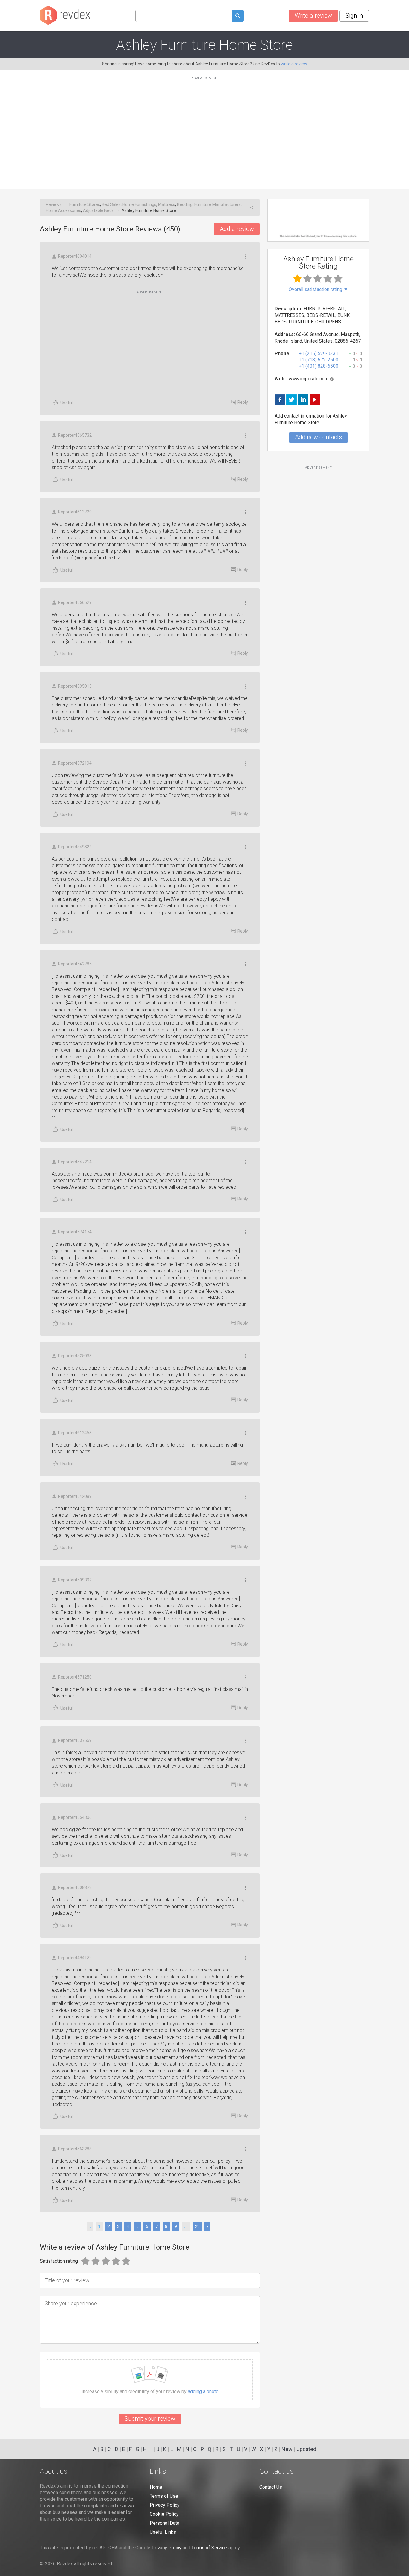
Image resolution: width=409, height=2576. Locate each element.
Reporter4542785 (75, 964)
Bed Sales (111, 204)
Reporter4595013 (75, 686)
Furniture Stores (85, 204)
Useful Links (163, 2532)
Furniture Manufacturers (218, 204)
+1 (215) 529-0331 (319, 354)
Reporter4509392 (75, 1580)
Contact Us (271, 2487)
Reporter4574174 (75, 1232)
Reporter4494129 (75, 1958)
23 (197, 2226)
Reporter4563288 (75, 2149)
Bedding (185, 204)
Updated (306, 2449)
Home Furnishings (139, 204)
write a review (294, 64)
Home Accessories (63, 210)
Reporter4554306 (75, 1817)
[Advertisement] (205, 129)
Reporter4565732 (75, 435)
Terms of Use (164, 2496)
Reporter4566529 (75, 602)
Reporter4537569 (75, 1740)
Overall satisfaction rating (318, 290)
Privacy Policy (165, 2505)
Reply (243, 402)
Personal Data (165, 2523)
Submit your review (150, 2419)
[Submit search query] (238, 17)
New (287, 2449)
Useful (67, 403)
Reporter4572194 (75, 763)
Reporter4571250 (75, 1677)
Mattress (167, 204)
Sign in (354, 16)
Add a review (237, 229)
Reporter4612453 (75, 1433)
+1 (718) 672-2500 (319, 360)
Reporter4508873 (75, 1887)
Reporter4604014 (75, 256)
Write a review (313, 16)
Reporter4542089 (75, 1496)
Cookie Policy (164, 2514)
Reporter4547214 (75, 1162)
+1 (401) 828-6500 (319, 366)
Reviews (54, 204)
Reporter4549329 (75, 847)
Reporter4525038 (75, 1356)
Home (156, 2487)
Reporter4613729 (75, 512)
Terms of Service (209, 2548)
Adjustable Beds (98, 210)
